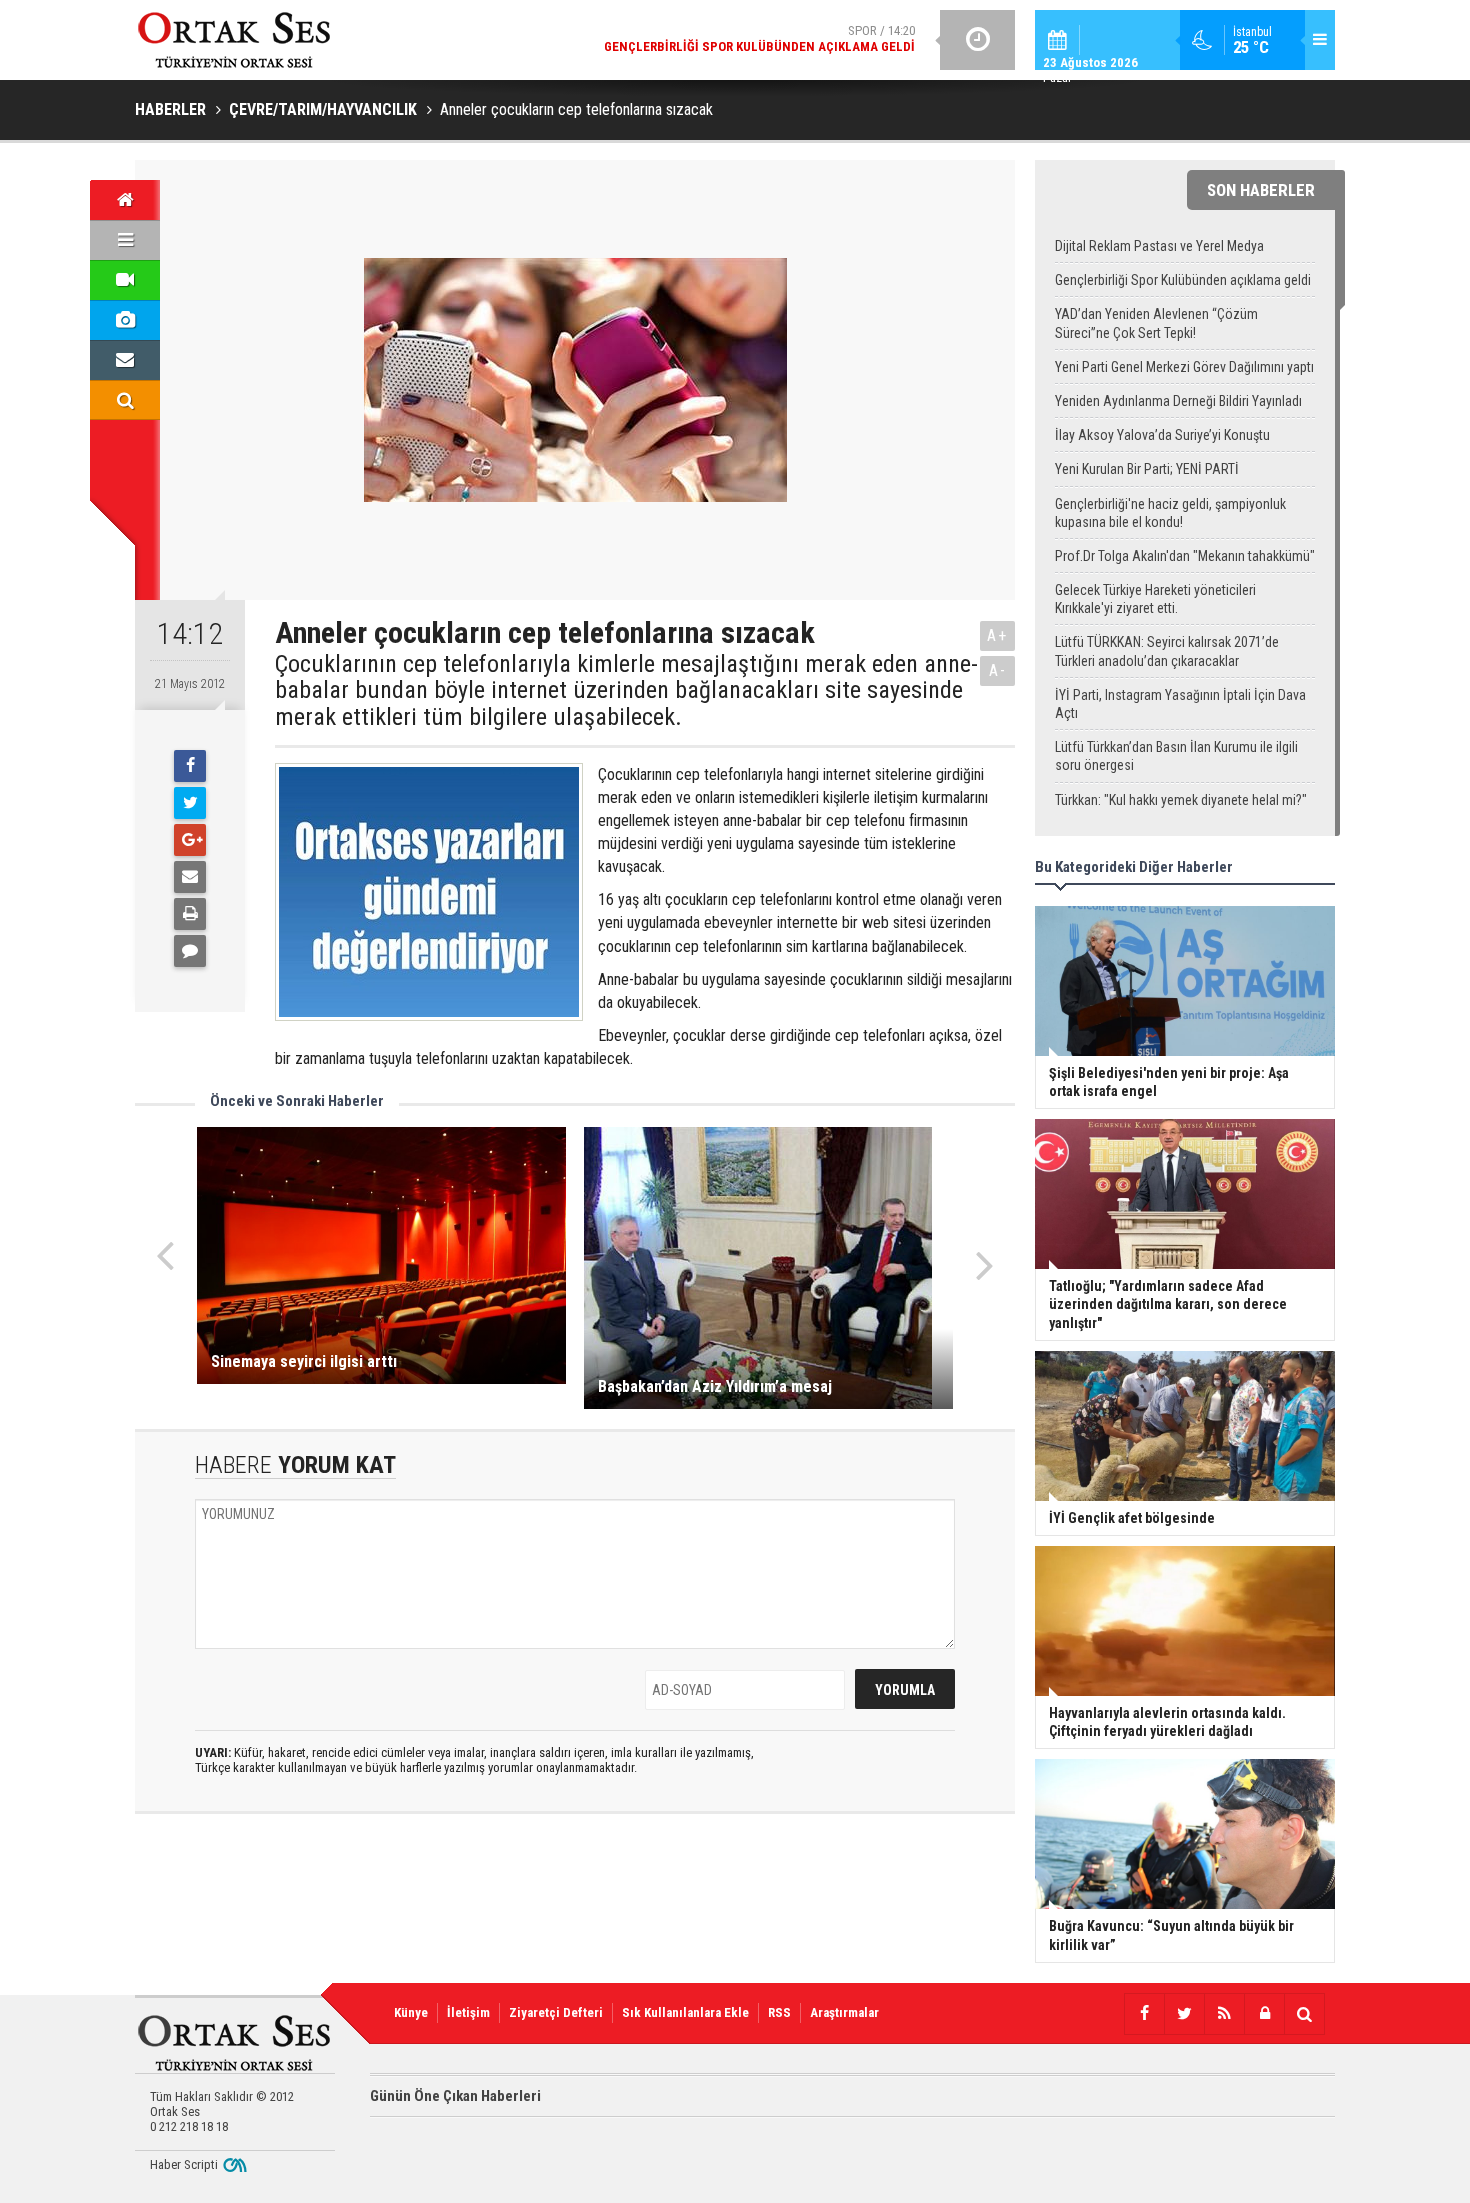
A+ (997, 635)
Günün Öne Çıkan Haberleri (455, 2096)
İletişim (468, 2012)
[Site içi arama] (125, 400)
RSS (779, 2012)
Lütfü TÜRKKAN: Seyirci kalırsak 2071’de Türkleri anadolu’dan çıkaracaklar (1167, 651)
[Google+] (190, 840)
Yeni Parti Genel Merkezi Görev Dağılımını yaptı (1184, 367)
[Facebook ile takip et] (1144, 2014)
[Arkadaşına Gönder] (190, 877)
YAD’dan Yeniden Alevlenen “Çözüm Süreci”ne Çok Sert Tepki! (1156, 323)
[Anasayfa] (125, 200)
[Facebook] (190, 766)
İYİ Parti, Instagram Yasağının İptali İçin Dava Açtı (1180, 704)
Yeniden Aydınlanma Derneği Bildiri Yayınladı (1178, 401)
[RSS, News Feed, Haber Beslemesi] (1224, 2014)
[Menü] (125, 240)
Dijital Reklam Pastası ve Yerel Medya (1159, 246)
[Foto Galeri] (125, 320)
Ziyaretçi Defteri (556, 2012)
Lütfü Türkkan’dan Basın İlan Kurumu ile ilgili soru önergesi (1176, 756)
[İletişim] (125, 360)
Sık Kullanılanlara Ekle (685, 2012)
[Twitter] (190, 803)
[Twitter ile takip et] (1184, 2014)
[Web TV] (125, 280)
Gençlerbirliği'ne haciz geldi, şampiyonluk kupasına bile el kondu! (1170, 513)
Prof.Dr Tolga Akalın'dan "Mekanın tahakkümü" (1185, 556)
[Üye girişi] (1264, 2014)
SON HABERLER (1261, 190)
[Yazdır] (190, 914)
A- (998, 670)
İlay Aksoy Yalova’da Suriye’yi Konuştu (1162, 435)
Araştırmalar (844, 2012)
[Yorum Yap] (190, 951)
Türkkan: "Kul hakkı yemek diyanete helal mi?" (1181, 800)
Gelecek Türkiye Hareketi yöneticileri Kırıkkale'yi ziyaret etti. (1155, 599)
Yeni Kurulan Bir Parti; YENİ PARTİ (1147, 469)
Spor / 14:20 (759, 38)
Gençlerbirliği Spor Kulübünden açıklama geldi (1183, 280)
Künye (411, 2012)
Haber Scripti (184, 2164)
